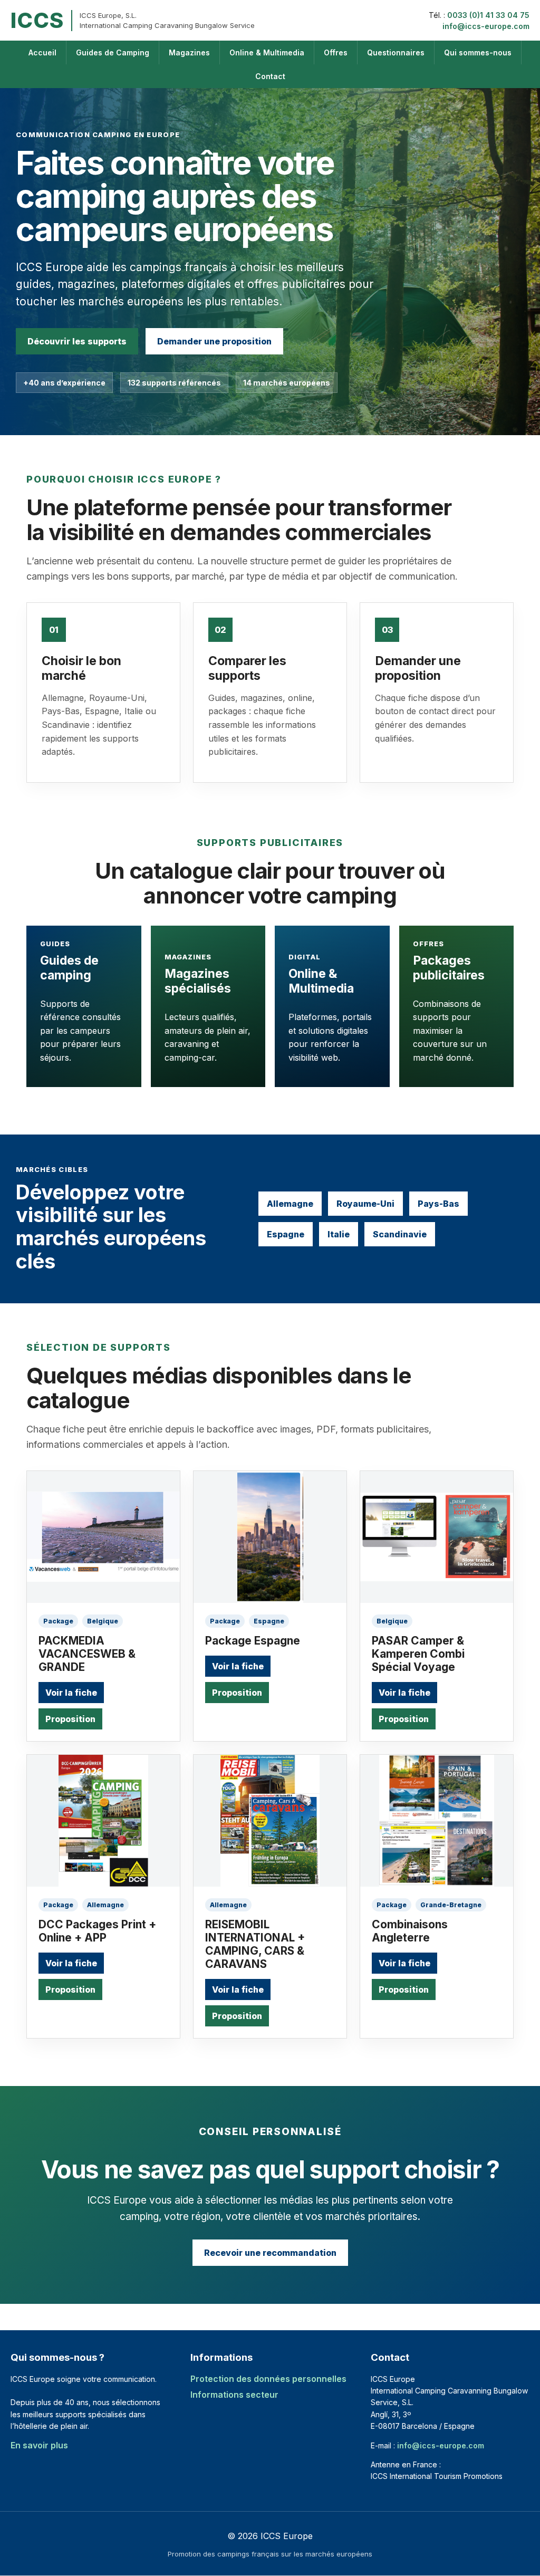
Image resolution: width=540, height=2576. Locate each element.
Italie (339, 1234)
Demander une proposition (214, 341)
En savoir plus (39, 2445)
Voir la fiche (71, 1693)
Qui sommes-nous (478, 52)
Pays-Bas (438, 1204)
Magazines (189, 52)
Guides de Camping (113, 52)
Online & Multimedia (267, 52)
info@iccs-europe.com (486, 26)
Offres (336, 52)
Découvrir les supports (77, 341)
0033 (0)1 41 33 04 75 (488, 15)
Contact (270, 76)
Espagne (286, 1234)
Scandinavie (400, 1234)
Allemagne (290, 1204)
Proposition (70, 1719)
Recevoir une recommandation (270, 2253)
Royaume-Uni (365, 1204)
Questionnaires (396, 52)
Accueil (42, 52)
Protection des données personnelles (268, 2379)
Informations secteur (234, 2395)
